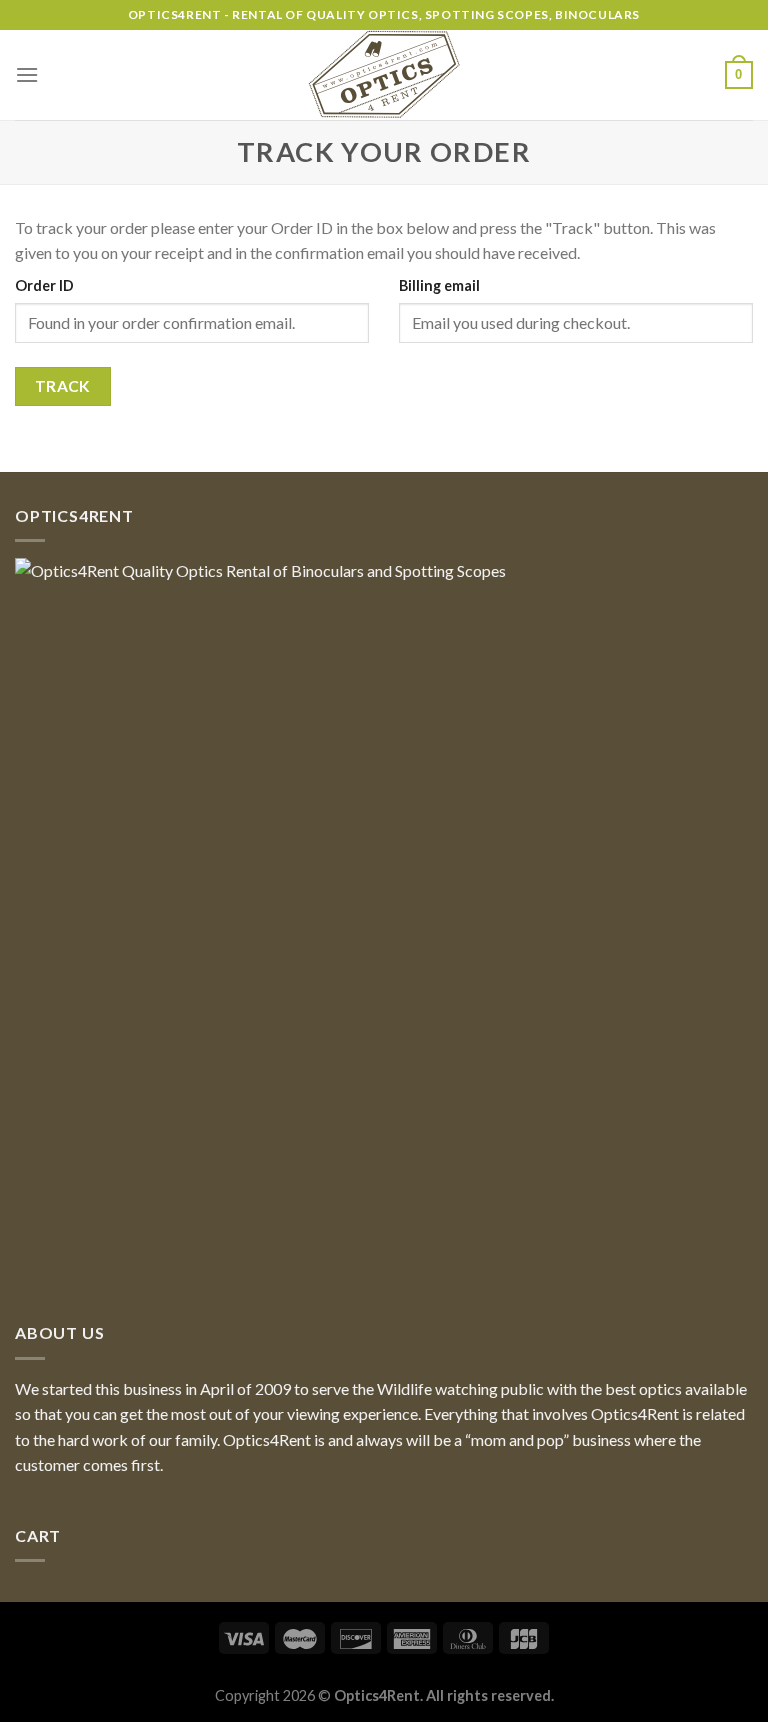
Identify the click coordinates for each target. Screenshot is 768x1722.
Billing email (439, 285)
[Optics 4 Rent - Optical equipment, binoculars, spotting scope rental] (384, 75)
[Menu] (27, 74)
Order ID (44, 285)
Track (63, 386)
